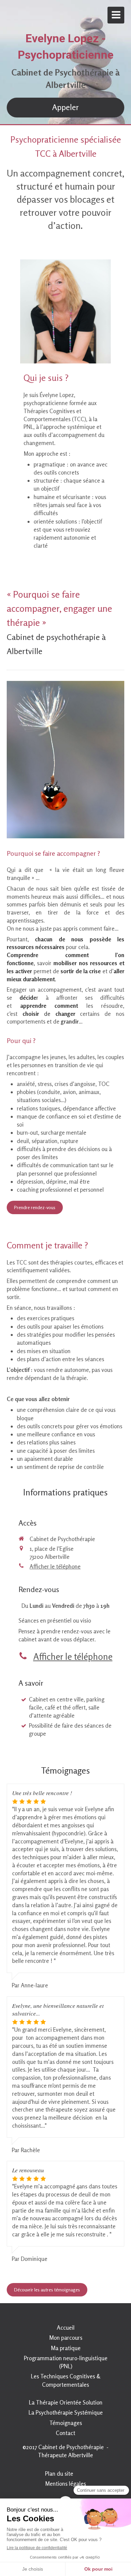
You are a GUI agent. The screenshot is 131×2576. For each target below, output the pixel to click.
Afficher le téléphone (55, 1566)
